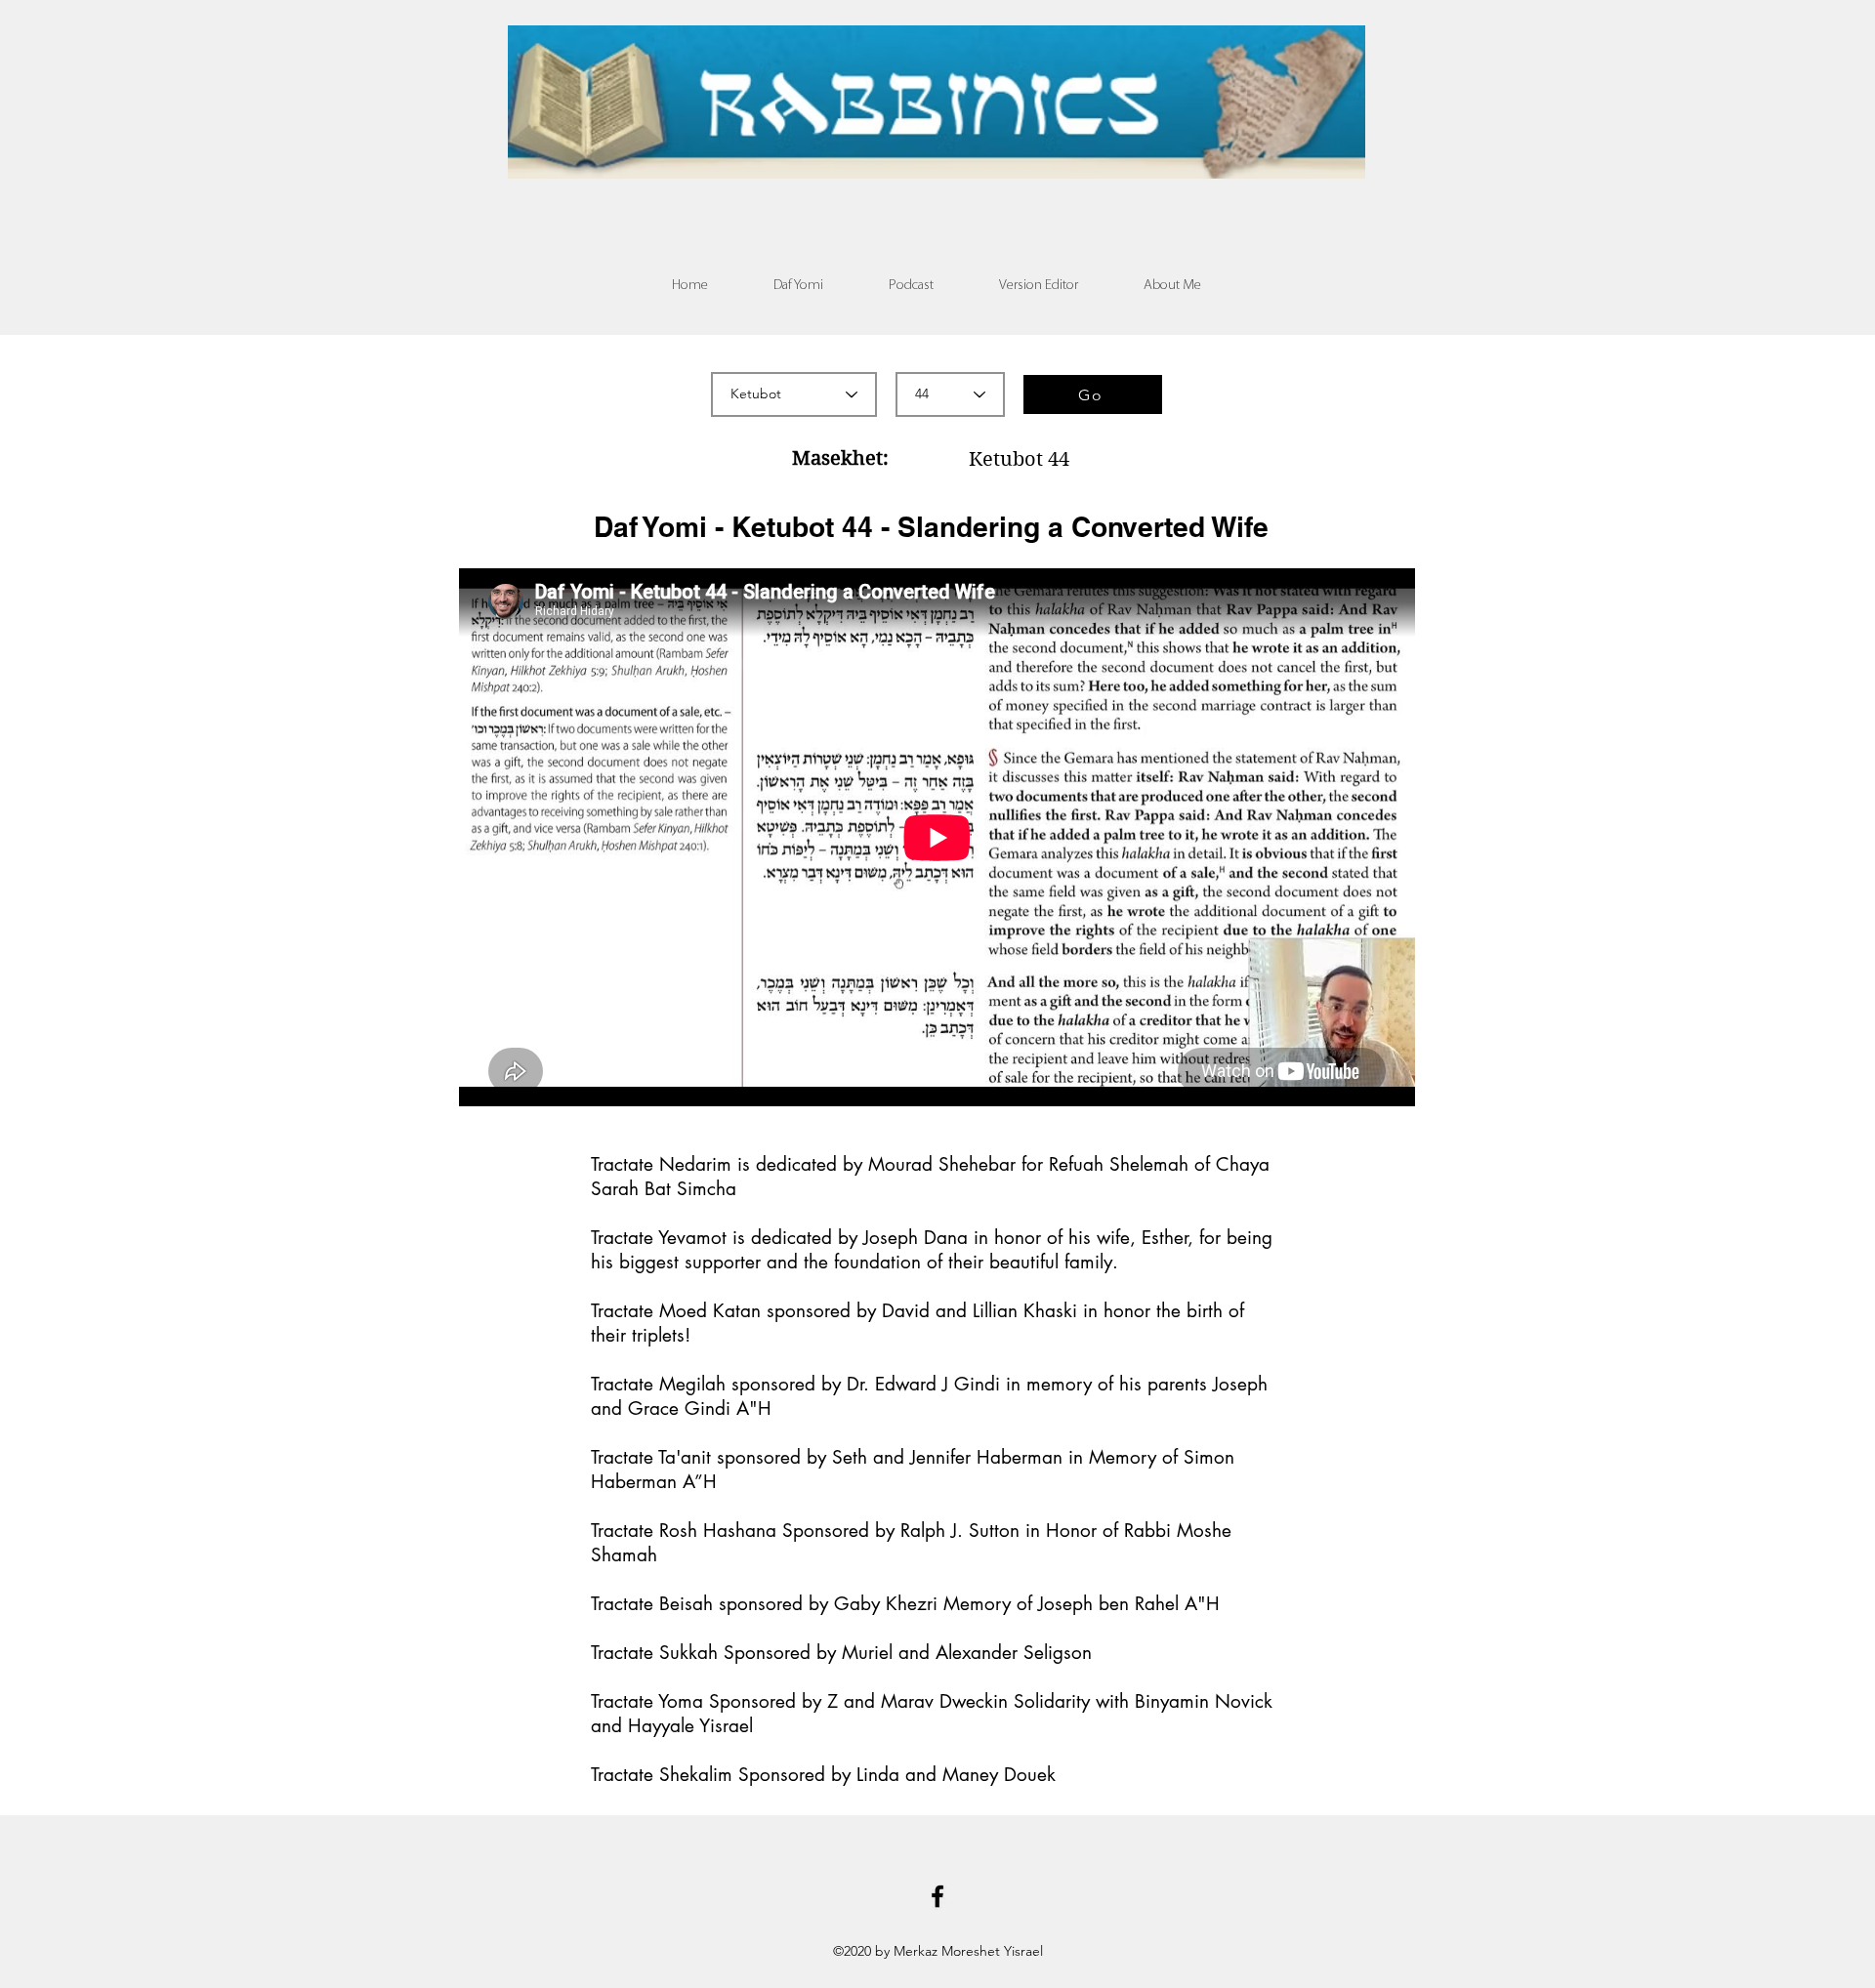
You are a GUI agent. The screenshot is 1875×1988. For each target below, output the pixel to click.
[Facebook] (937, 1896)
